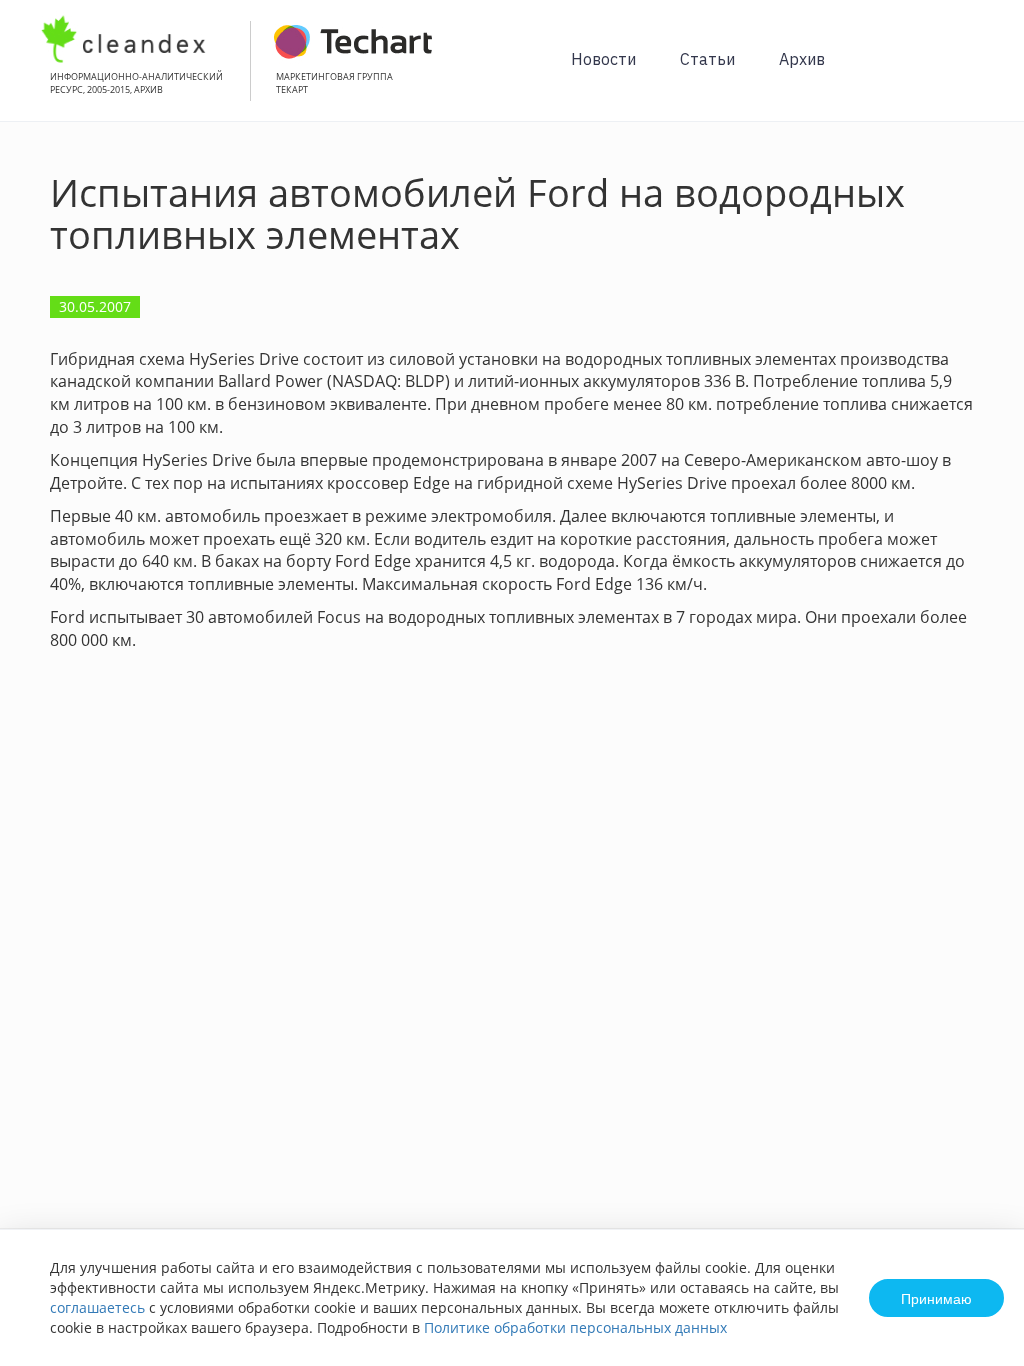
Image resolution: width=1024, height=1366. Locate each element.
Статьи (707, 59)
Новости (603, 59)
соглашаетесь (97, 1307)
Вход (978, 71)
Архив (802, 59)
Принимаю (936, 1298)
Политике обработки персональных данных (575, 1327)
